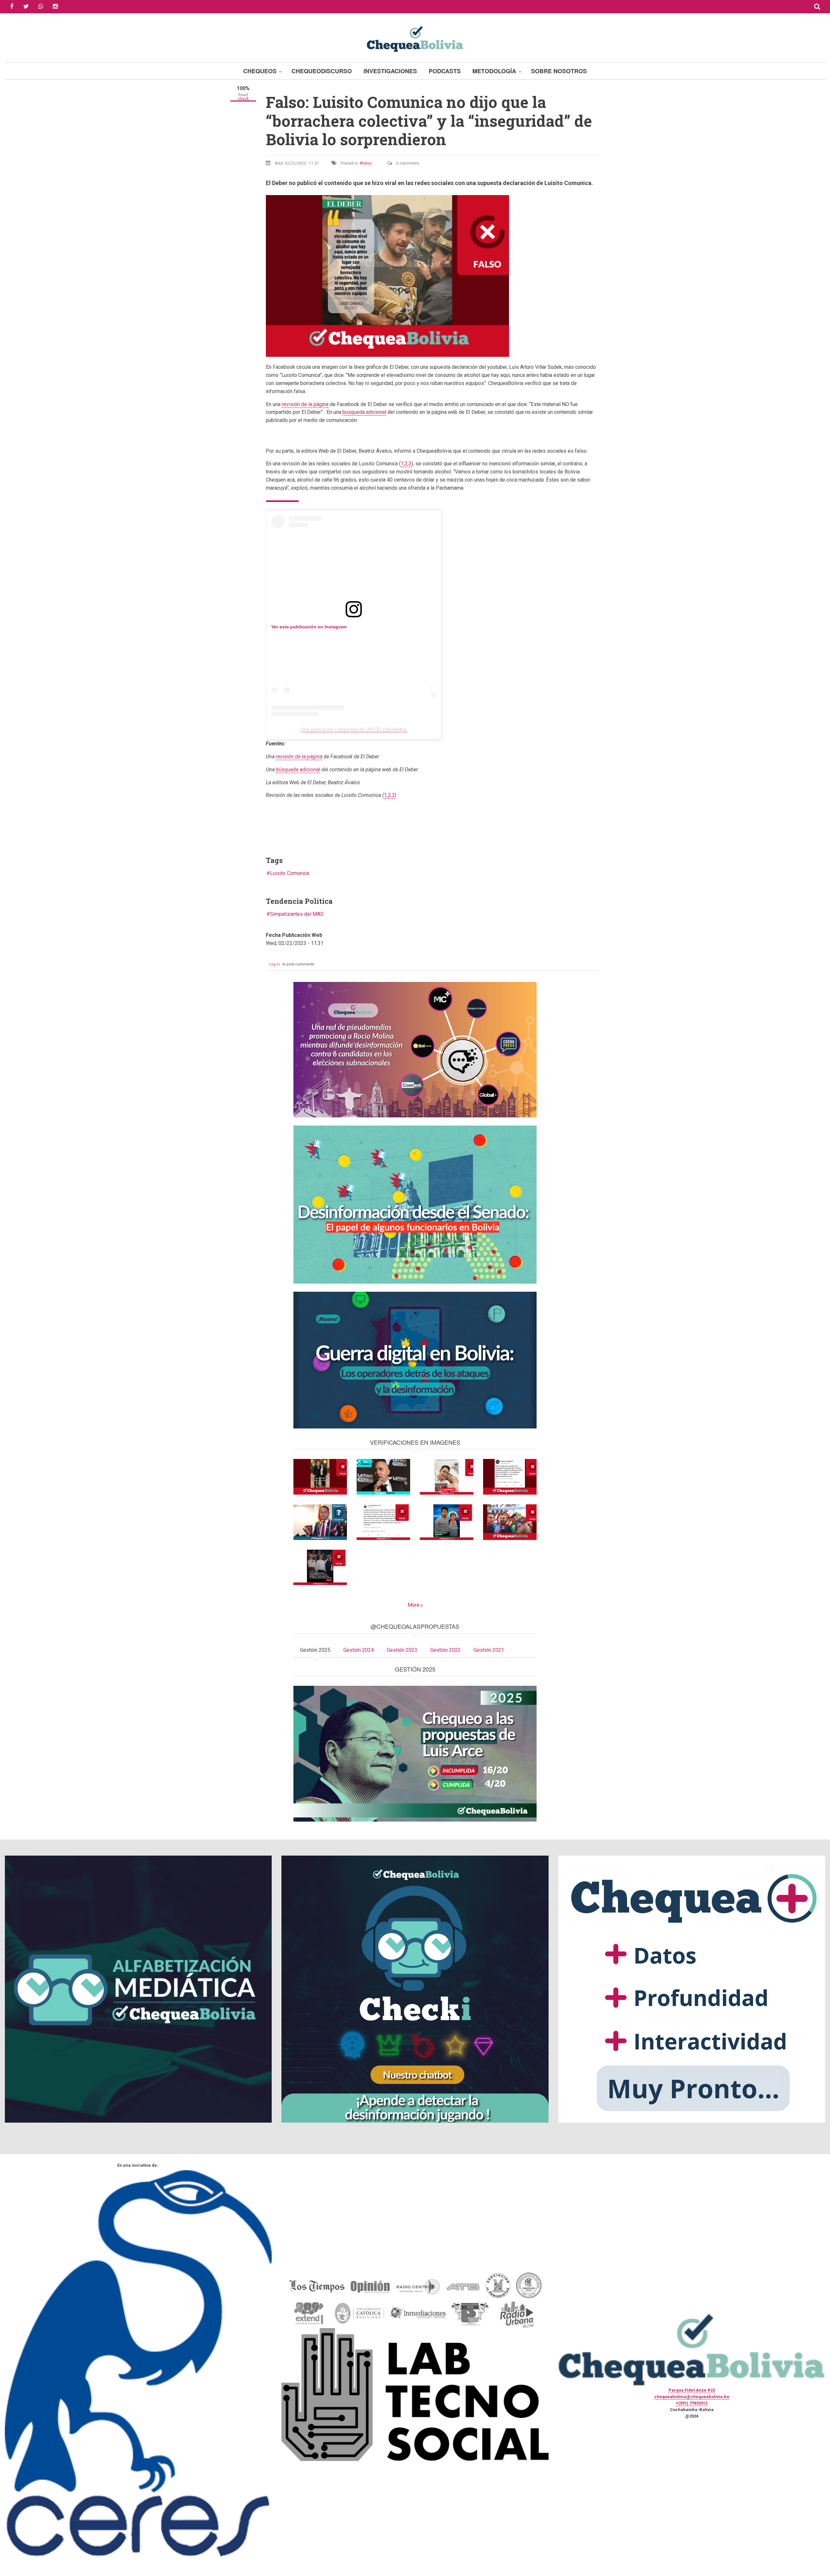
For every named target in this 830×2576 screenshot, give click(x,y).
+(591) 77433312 (692, 2403)
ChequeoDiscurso (322, 71)
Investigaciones (390, 71)
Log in (274, 964)
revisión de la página (305, 404)
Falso (367, 163)
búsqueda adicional (364, 412)
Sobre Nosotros (559, 71)
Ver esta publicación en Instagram (309, 627)
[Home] (415, 38)
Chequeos (260, 71)
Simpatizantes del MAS (297, 914)
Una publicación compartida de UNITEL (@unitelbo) (354, 729)
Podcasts (445, 71)
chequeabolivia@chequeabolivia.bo (692, 2397)
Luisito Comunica (290, 873)
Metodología (494, 71)
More (414, 1605)
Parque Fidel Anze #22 (692, 2390)
